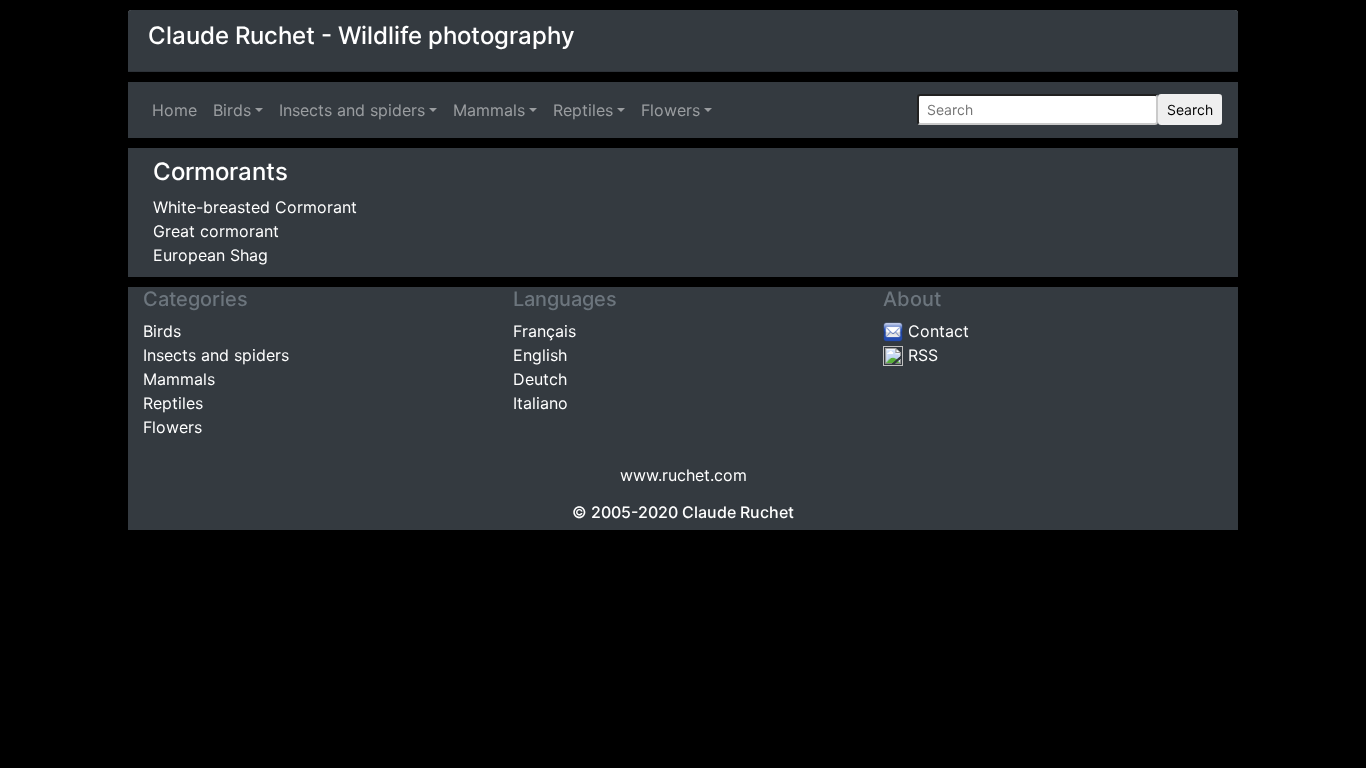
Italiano (540, 403)
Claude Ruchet (738, 512)
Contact (936, 331)
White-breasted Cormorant (255, 207)
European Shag (210, 255)
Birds (232, 110)
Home (178, 110)
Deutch (540, 379)
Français (544, 331)
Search (1190, 109)
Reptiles (583, 110)
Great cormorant (216, 231)
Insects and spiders (352, 110)
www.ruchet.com (683, 475)
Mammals (489, 110)
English (540, 355)
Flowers (670, 110)
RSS (920, 355)
